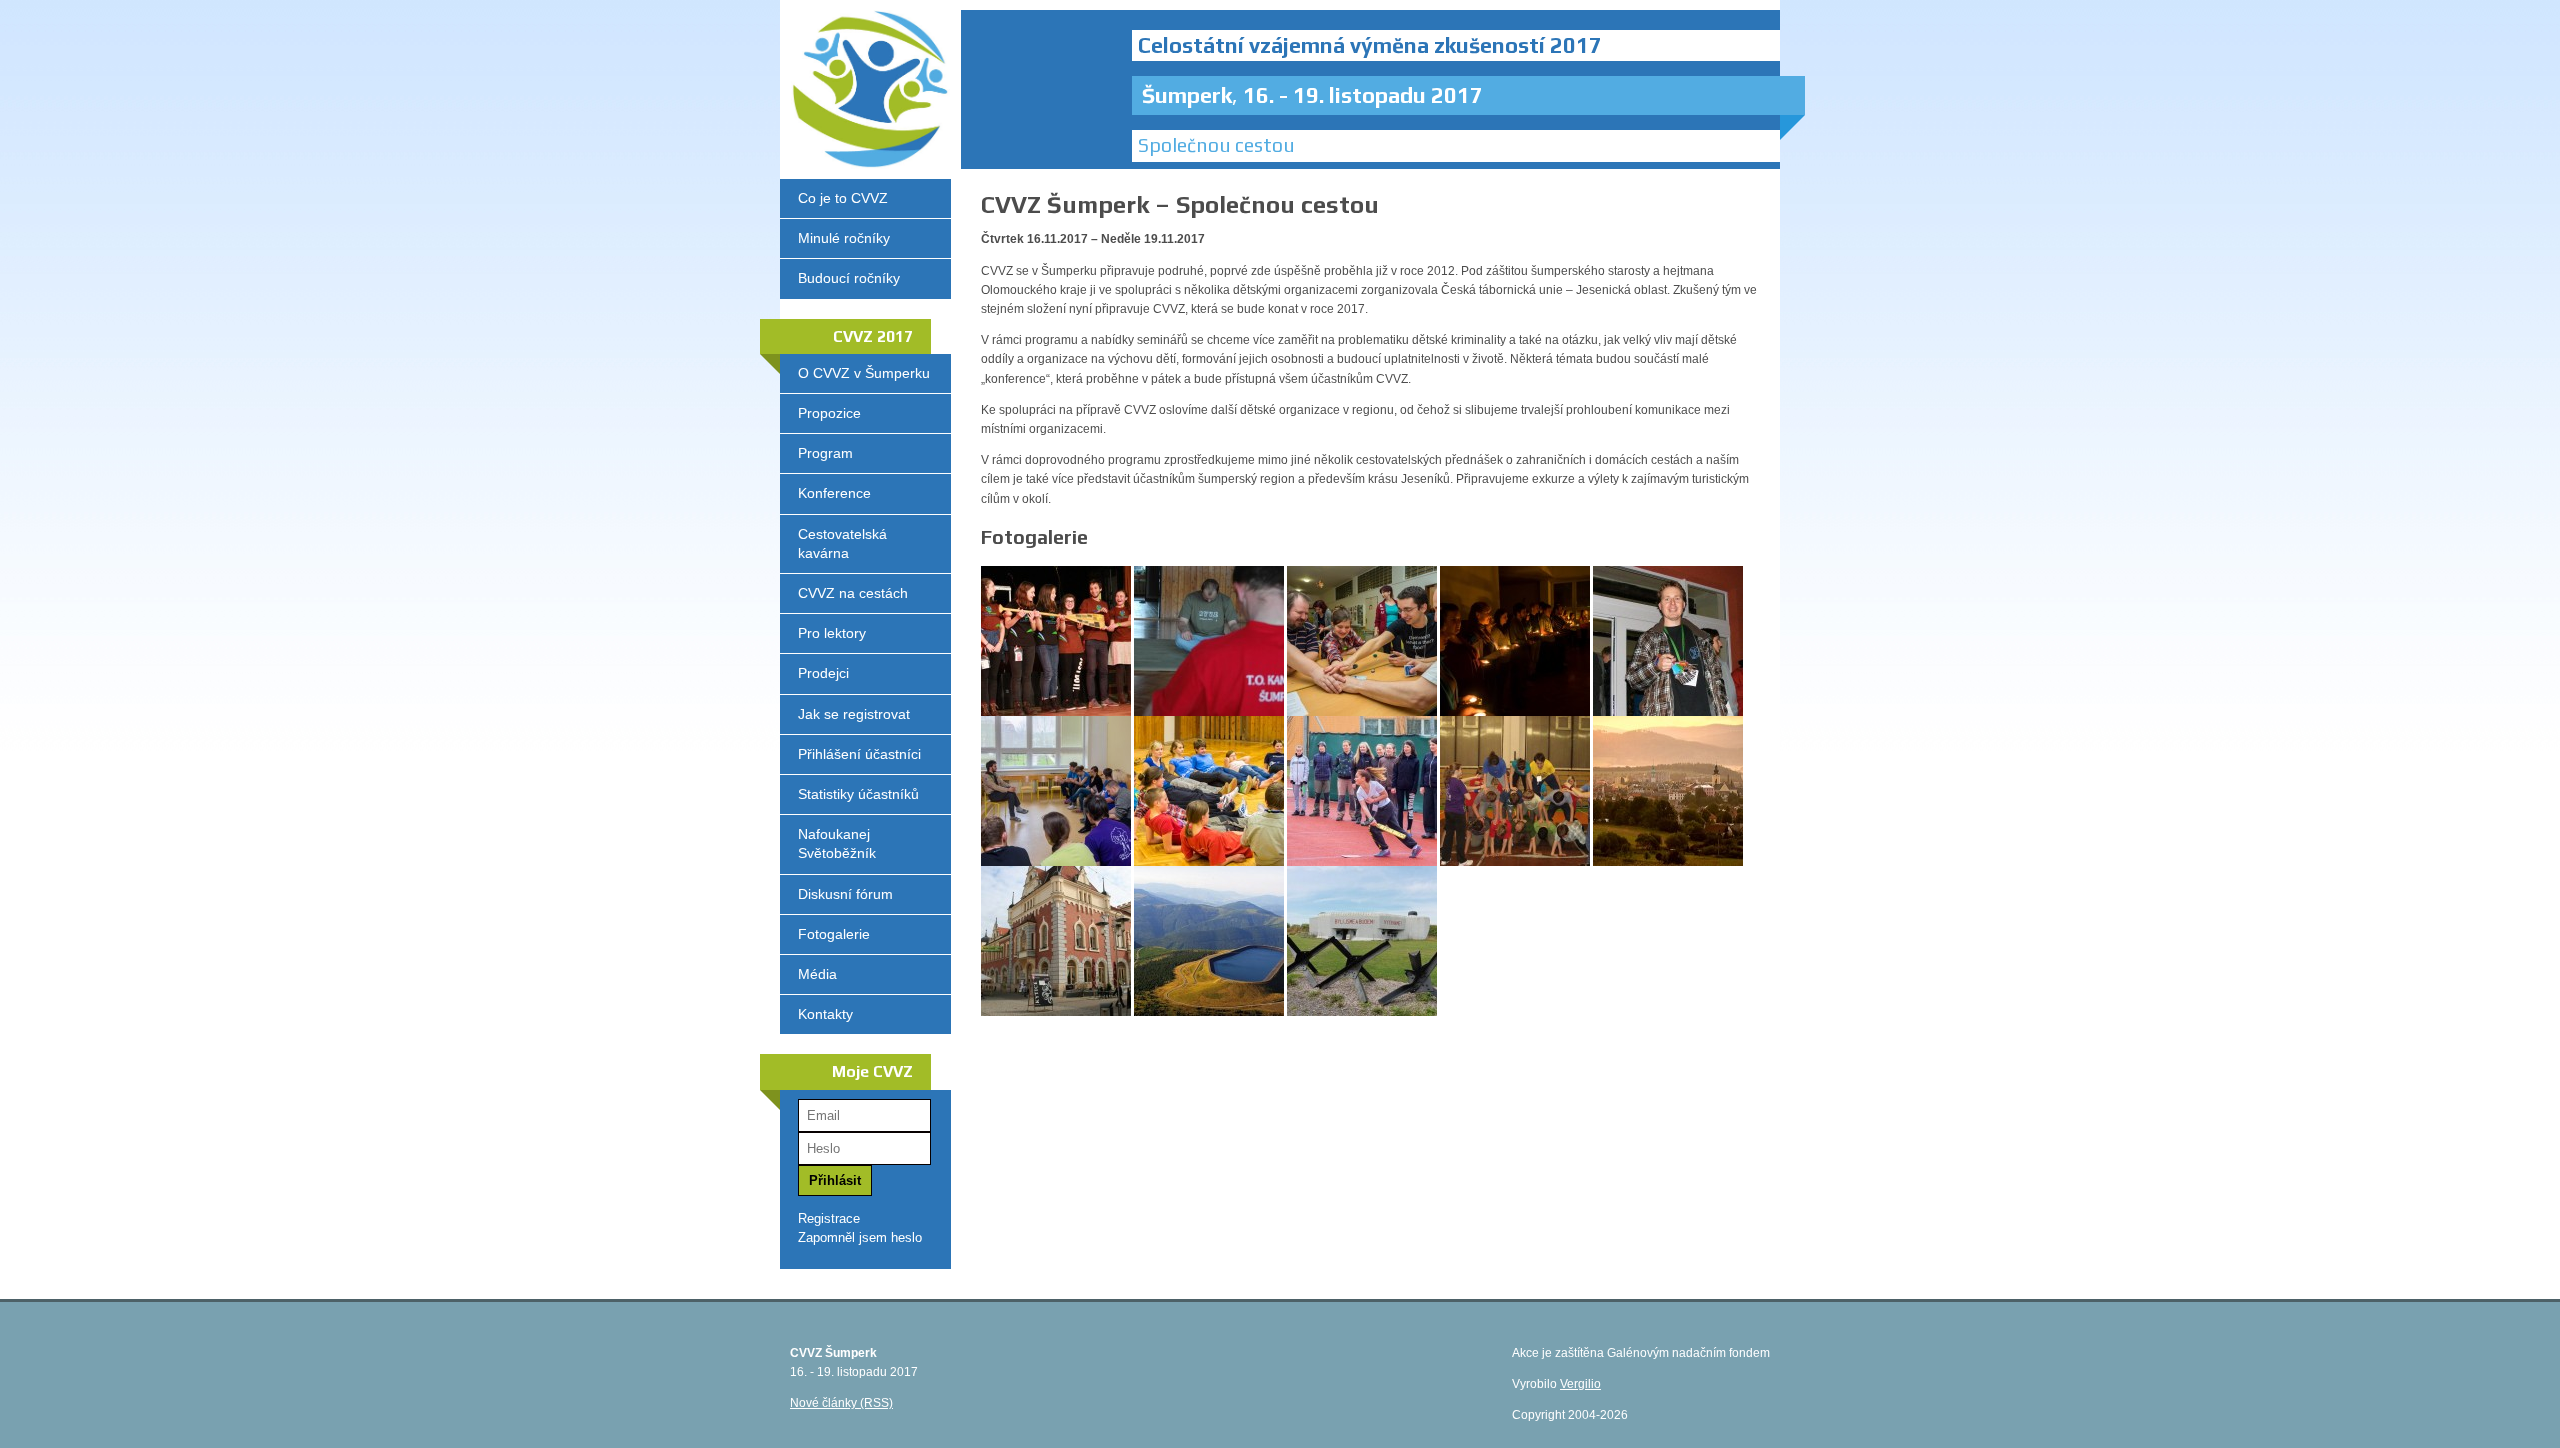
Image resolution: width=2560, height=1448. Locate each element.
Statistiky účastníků (858, 794)
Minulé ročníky (844, 238)
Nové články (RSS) (841, 1403)
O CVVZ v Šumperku (864, 373)
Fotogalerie (834, 934)
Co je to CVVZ (843, 198)
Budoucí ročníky (849, 278)
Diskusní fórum (845, 894)
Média (817, 974)
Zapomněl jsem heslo (860, 1237)
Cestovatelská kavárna (842, 543)
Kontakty (825, 1014)
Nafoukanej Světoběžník (837, 843)
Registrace (829, 1218)
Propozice (829, 413)
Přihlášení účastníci (859, 754)
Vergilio (1580, 1384)
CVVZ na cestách (853, 593)
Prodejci (823, 673)
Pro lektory (832, 633)
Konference (834, 493)
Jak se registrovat (854, 714)
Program (825, 453)
